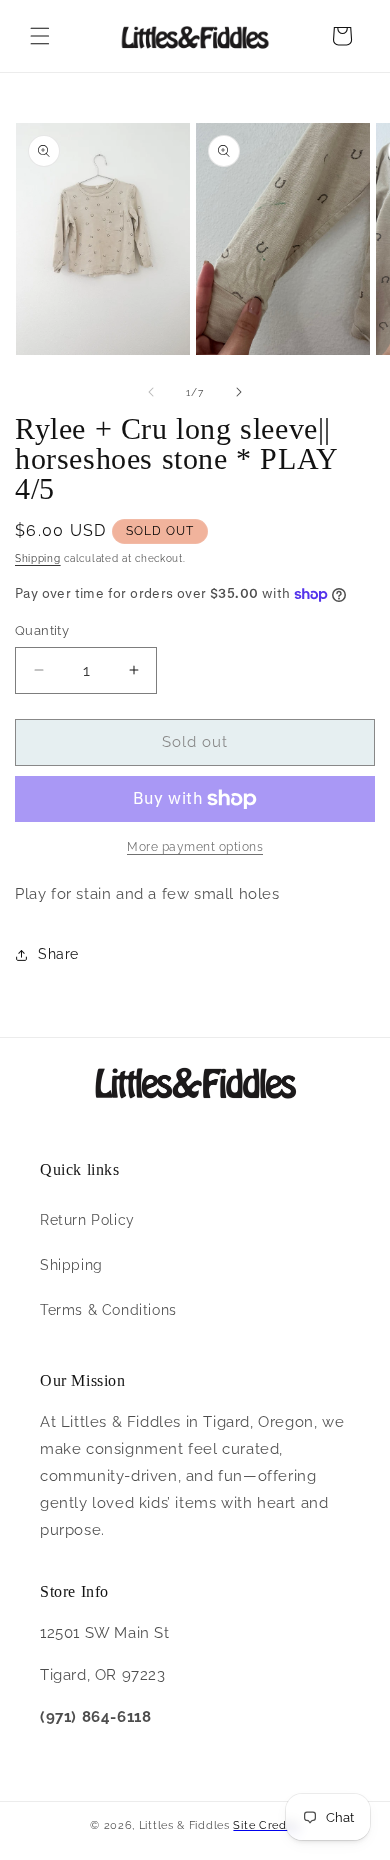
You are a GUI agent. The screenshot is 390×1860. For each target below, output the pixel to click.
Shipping (38, 558)
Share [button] (58, 954)
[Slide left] (151, 392)
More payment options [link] (195, 847)
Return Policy (87, 1220)
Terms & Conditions (108, 1310)
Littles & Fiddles (186, 1825)
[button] (40, 36)
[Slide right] (239, 392)
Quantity (42, 630)
